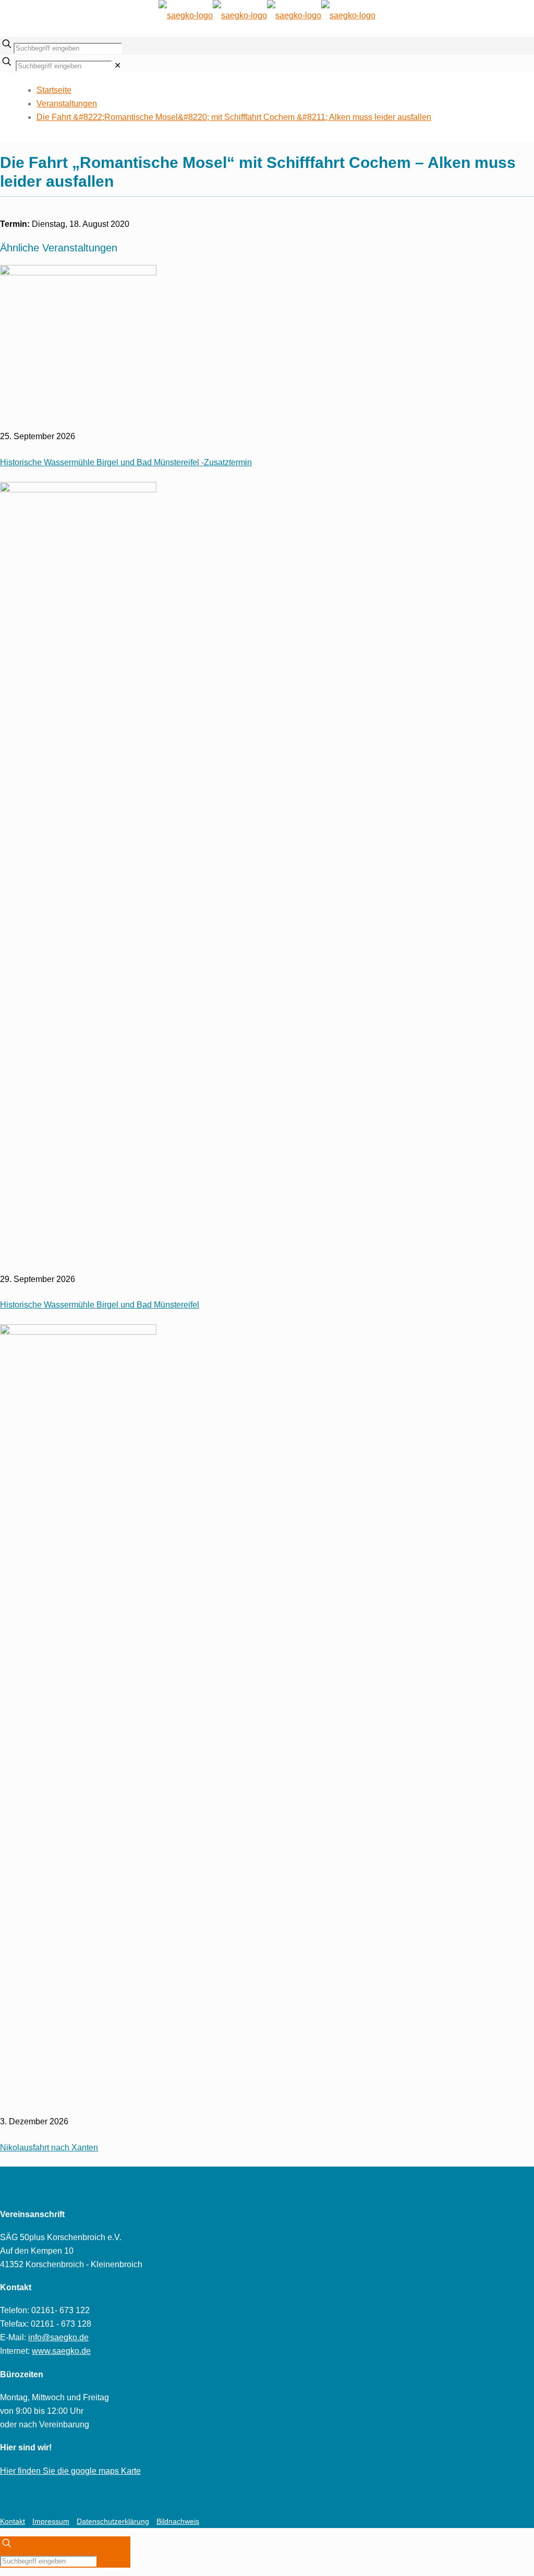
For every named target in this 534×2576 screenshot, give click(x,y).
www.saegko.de (61, 2351)
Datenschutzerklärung (113, 2521)
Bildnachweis (178, 2521)
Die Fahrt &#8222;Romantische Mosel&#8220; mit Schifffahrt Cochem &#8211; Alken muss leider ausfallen (234, 117)
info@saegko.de (58, 2337)
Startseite (54, 90)
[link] (118, 65)
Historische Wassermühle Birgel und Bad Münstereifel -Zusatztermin (126, 462)
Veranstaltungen (67, 104)
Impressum (51, 2521)
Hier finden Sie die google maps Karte (70, 2471)
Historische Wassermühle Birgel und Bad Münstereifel (100, 1305)
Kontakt (13, 2521)
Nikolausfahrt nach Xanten (49, 2148)
